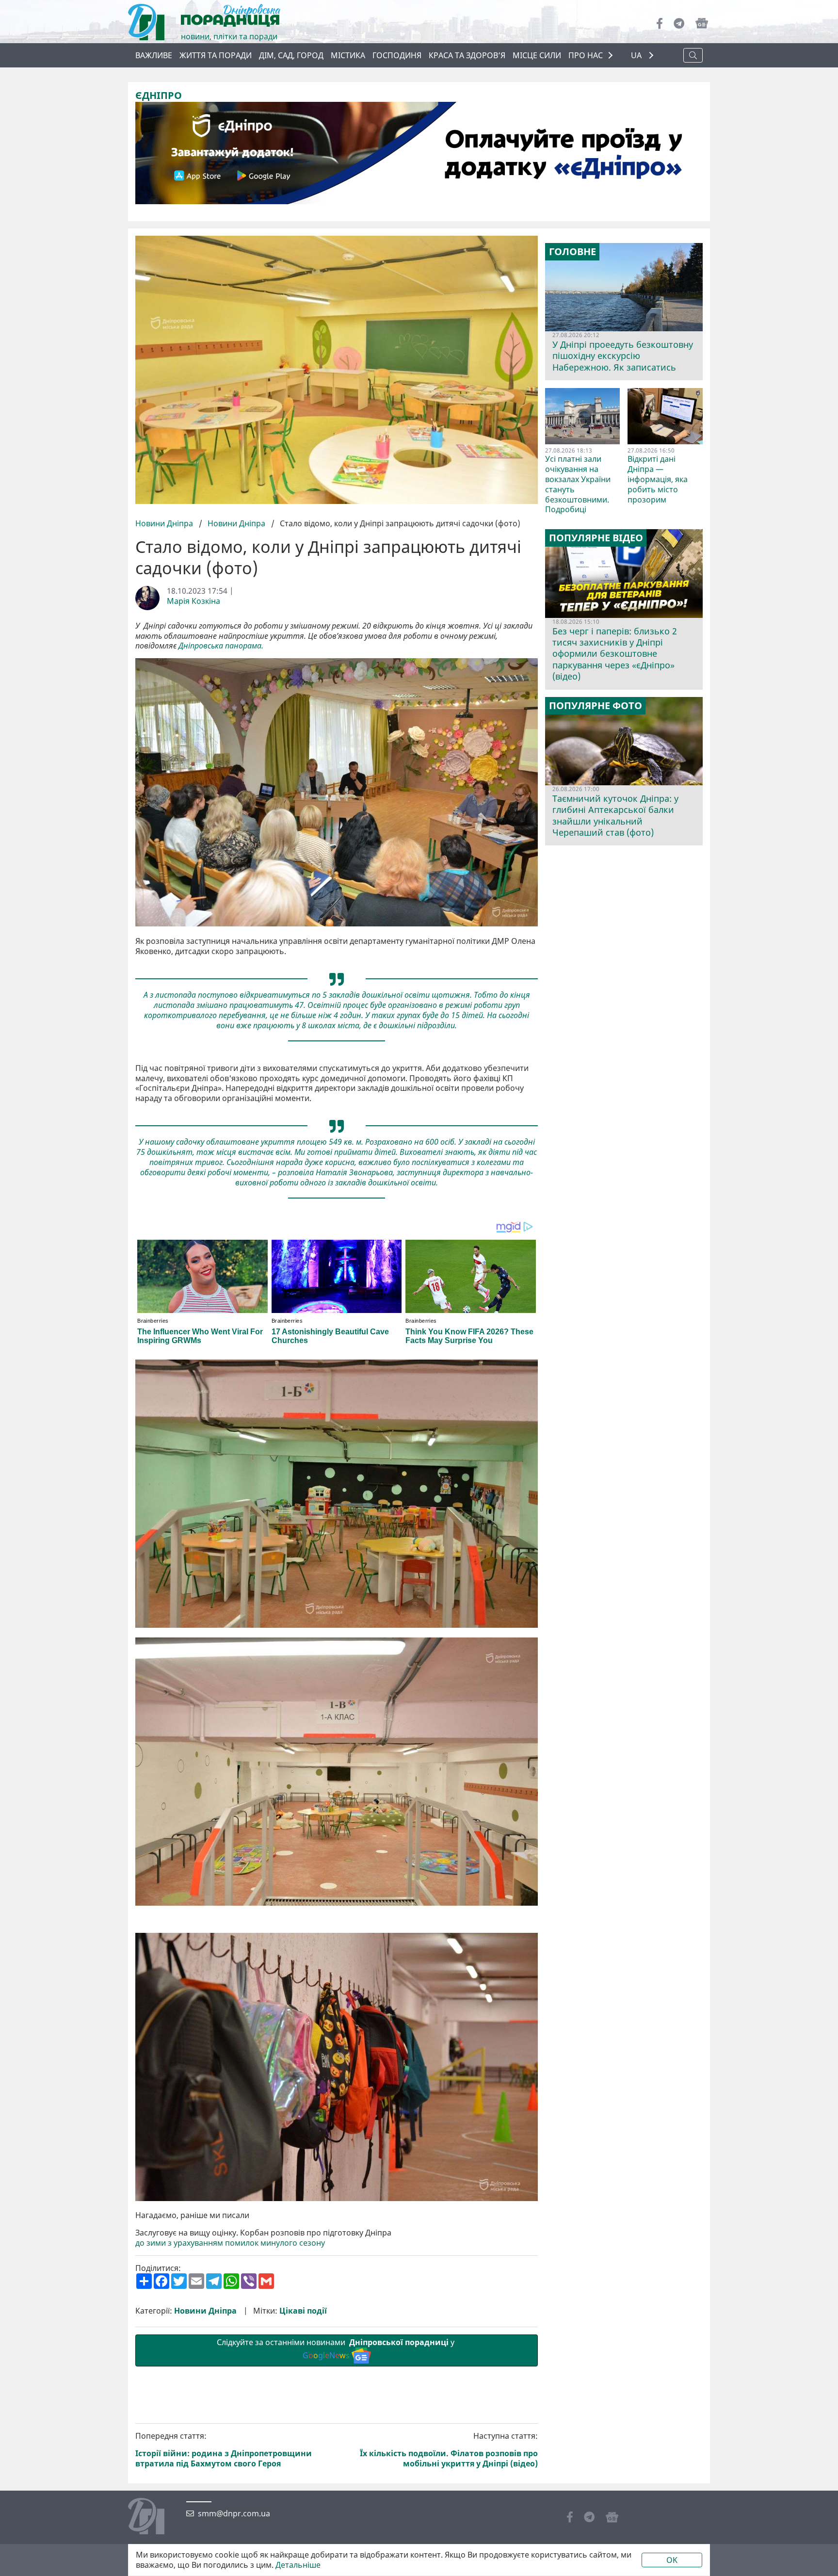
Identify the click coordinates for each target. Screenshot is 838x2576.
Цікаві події (303, 2311)
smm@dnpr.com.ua (234, 2514)
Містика (348, 55)
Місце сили (537, 55)
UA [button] (637, 56)
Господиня (397, 55)
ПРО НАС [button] (586, 55)
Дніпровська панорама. (221, 646)
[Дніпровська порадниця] (153, 2517)
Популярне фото (596, 706)
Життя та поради (216, 55)
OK (672, 2560)
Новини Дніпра (165, 523)
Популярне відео (596, 538)
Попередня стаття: (224, 2450)
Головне (572, 252)
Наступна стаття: (449, 2450)
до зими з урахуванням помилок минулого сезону (230, 2243)
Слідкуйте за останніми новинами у (337, 2349)
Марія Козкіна (193, 601)
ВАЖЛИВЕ (154, 55)
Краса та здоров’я (467, 55)
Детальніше (298, 2565)
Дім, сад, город (291, 55)
